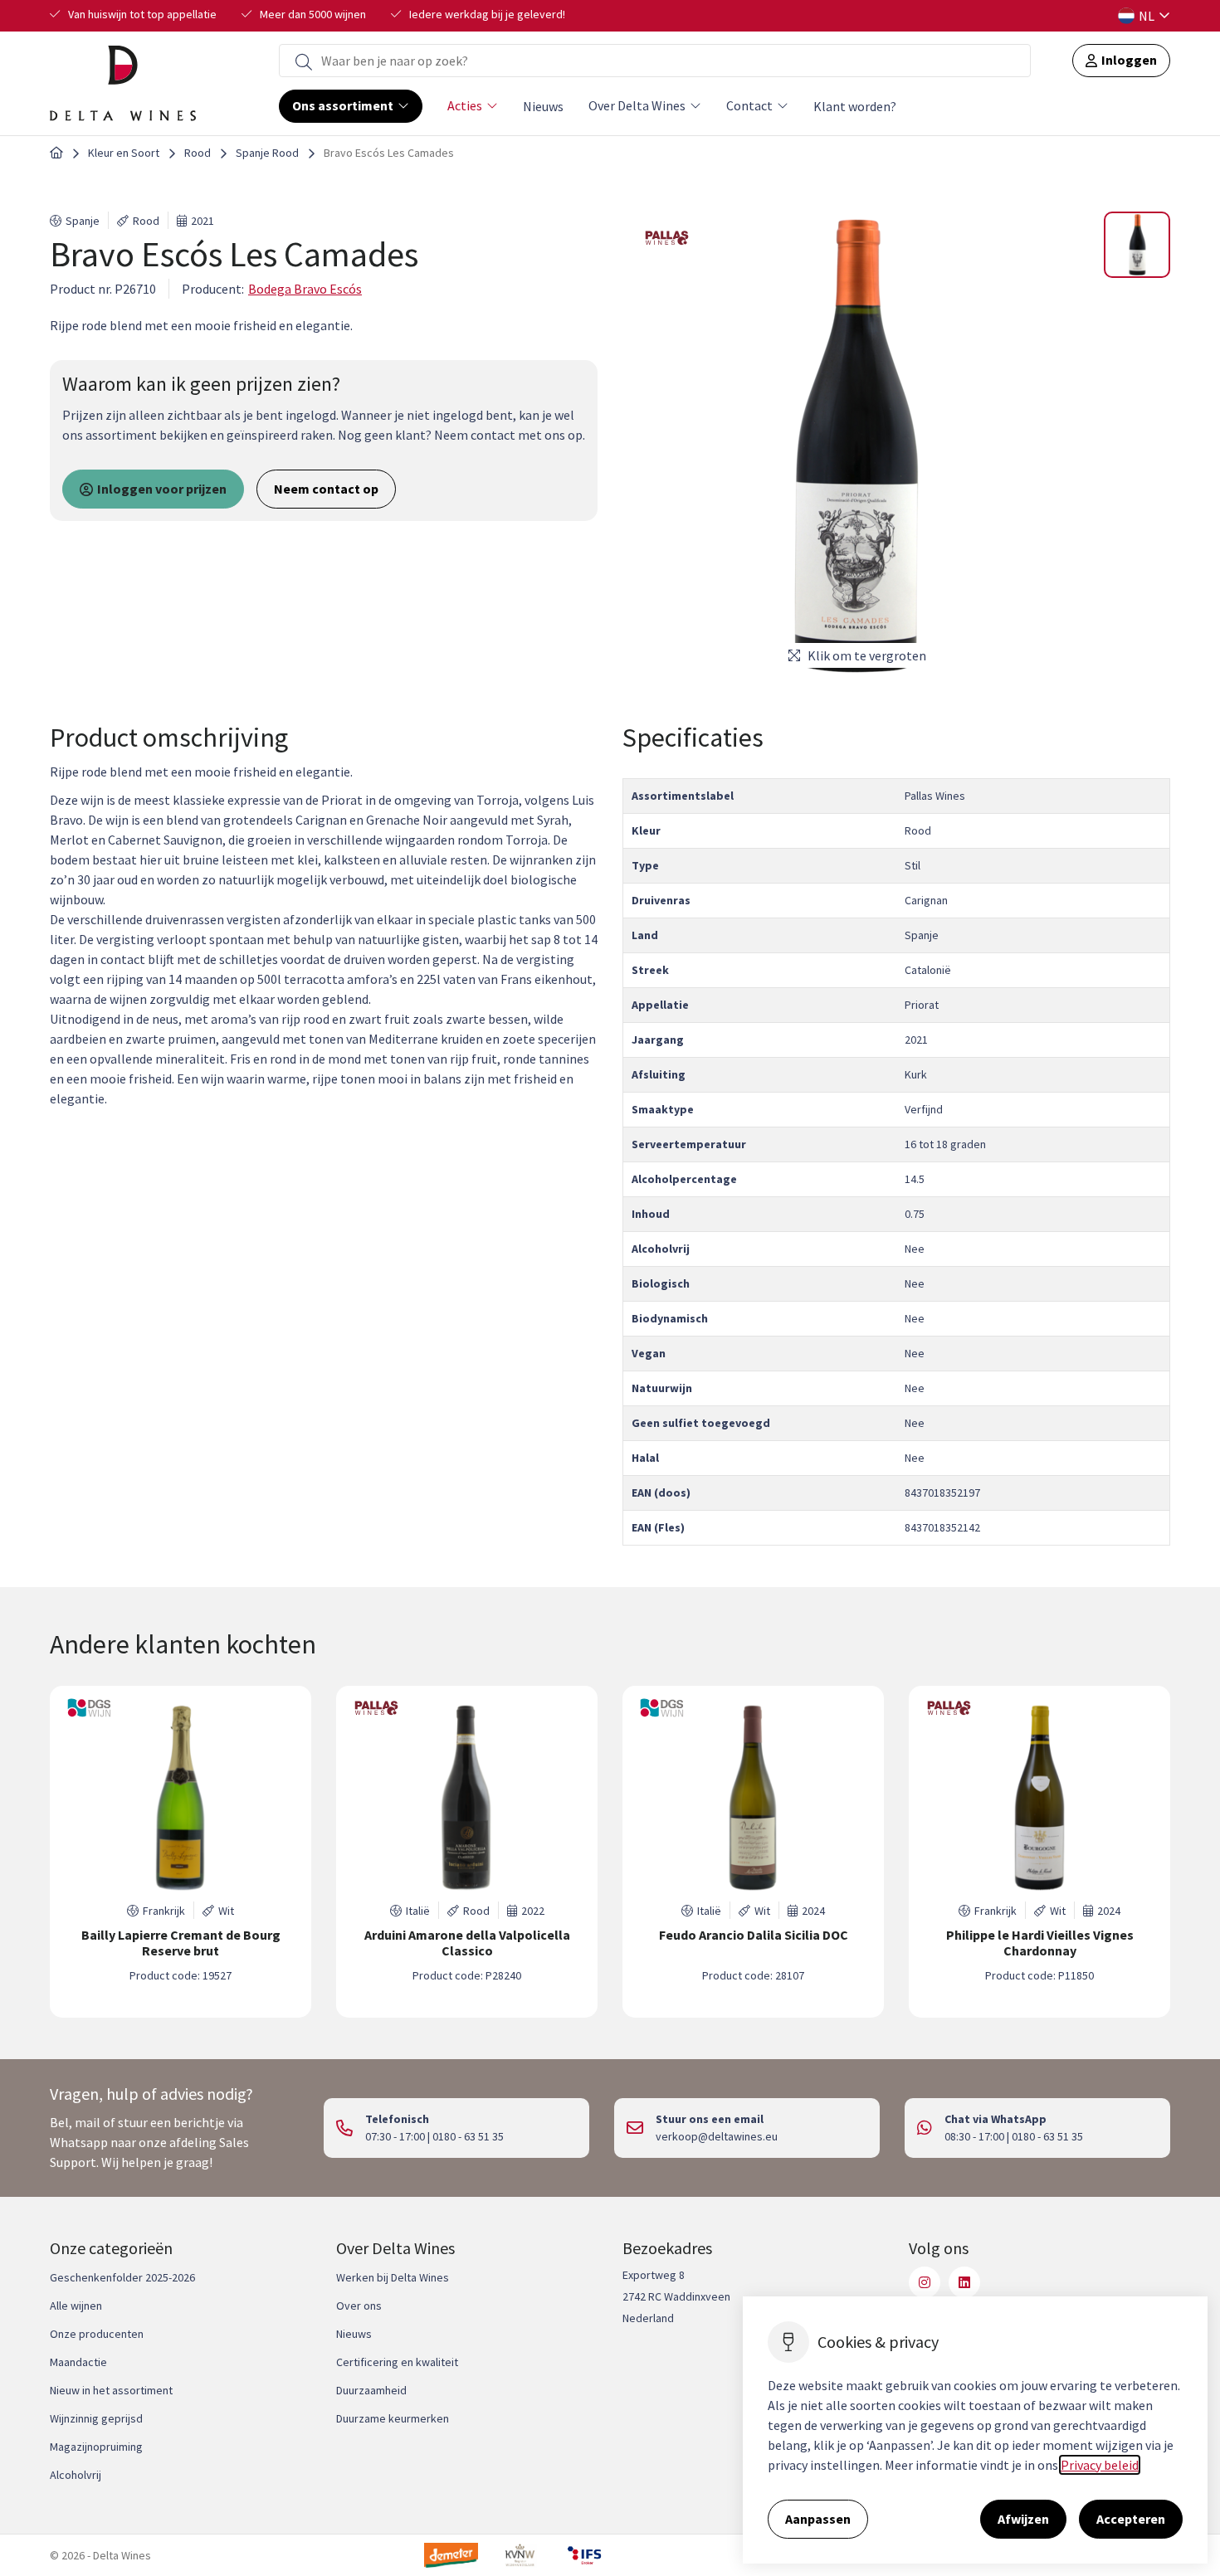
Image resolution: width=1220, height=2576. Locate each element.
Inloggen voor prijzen (162, 489)
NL (1147, 16)
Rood (198, 153)
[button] (1137, 245)
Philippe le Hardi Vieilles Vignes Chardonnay (1040, 1943)
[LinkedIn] (964, 2282)
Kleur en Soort (124, 153)
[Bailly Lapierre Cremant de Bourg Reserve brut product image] (181, 1798)
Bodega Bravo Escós (305, 289)
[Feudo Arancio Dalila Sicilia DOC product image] (753, 1798)
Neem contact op (326, 489)
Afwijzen (1023, 2519)
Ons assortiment (343, 105)
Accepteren (1131, 2519)
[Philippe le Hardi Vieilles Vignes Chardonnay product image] (1039, 1798)
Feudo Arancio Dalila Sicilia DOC (754, 1935)
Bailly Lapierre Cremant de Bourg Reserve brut (181, 1943)
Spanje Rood (267, 153)
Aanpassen (818, 2519)
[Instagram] (925, 2282)
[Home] (56, 153)
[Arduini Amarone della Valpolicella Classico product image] (467, 1798)
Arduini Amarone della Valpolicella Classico (467, 1943)
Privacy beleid (1100, 2465)
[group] (181, 1852)
